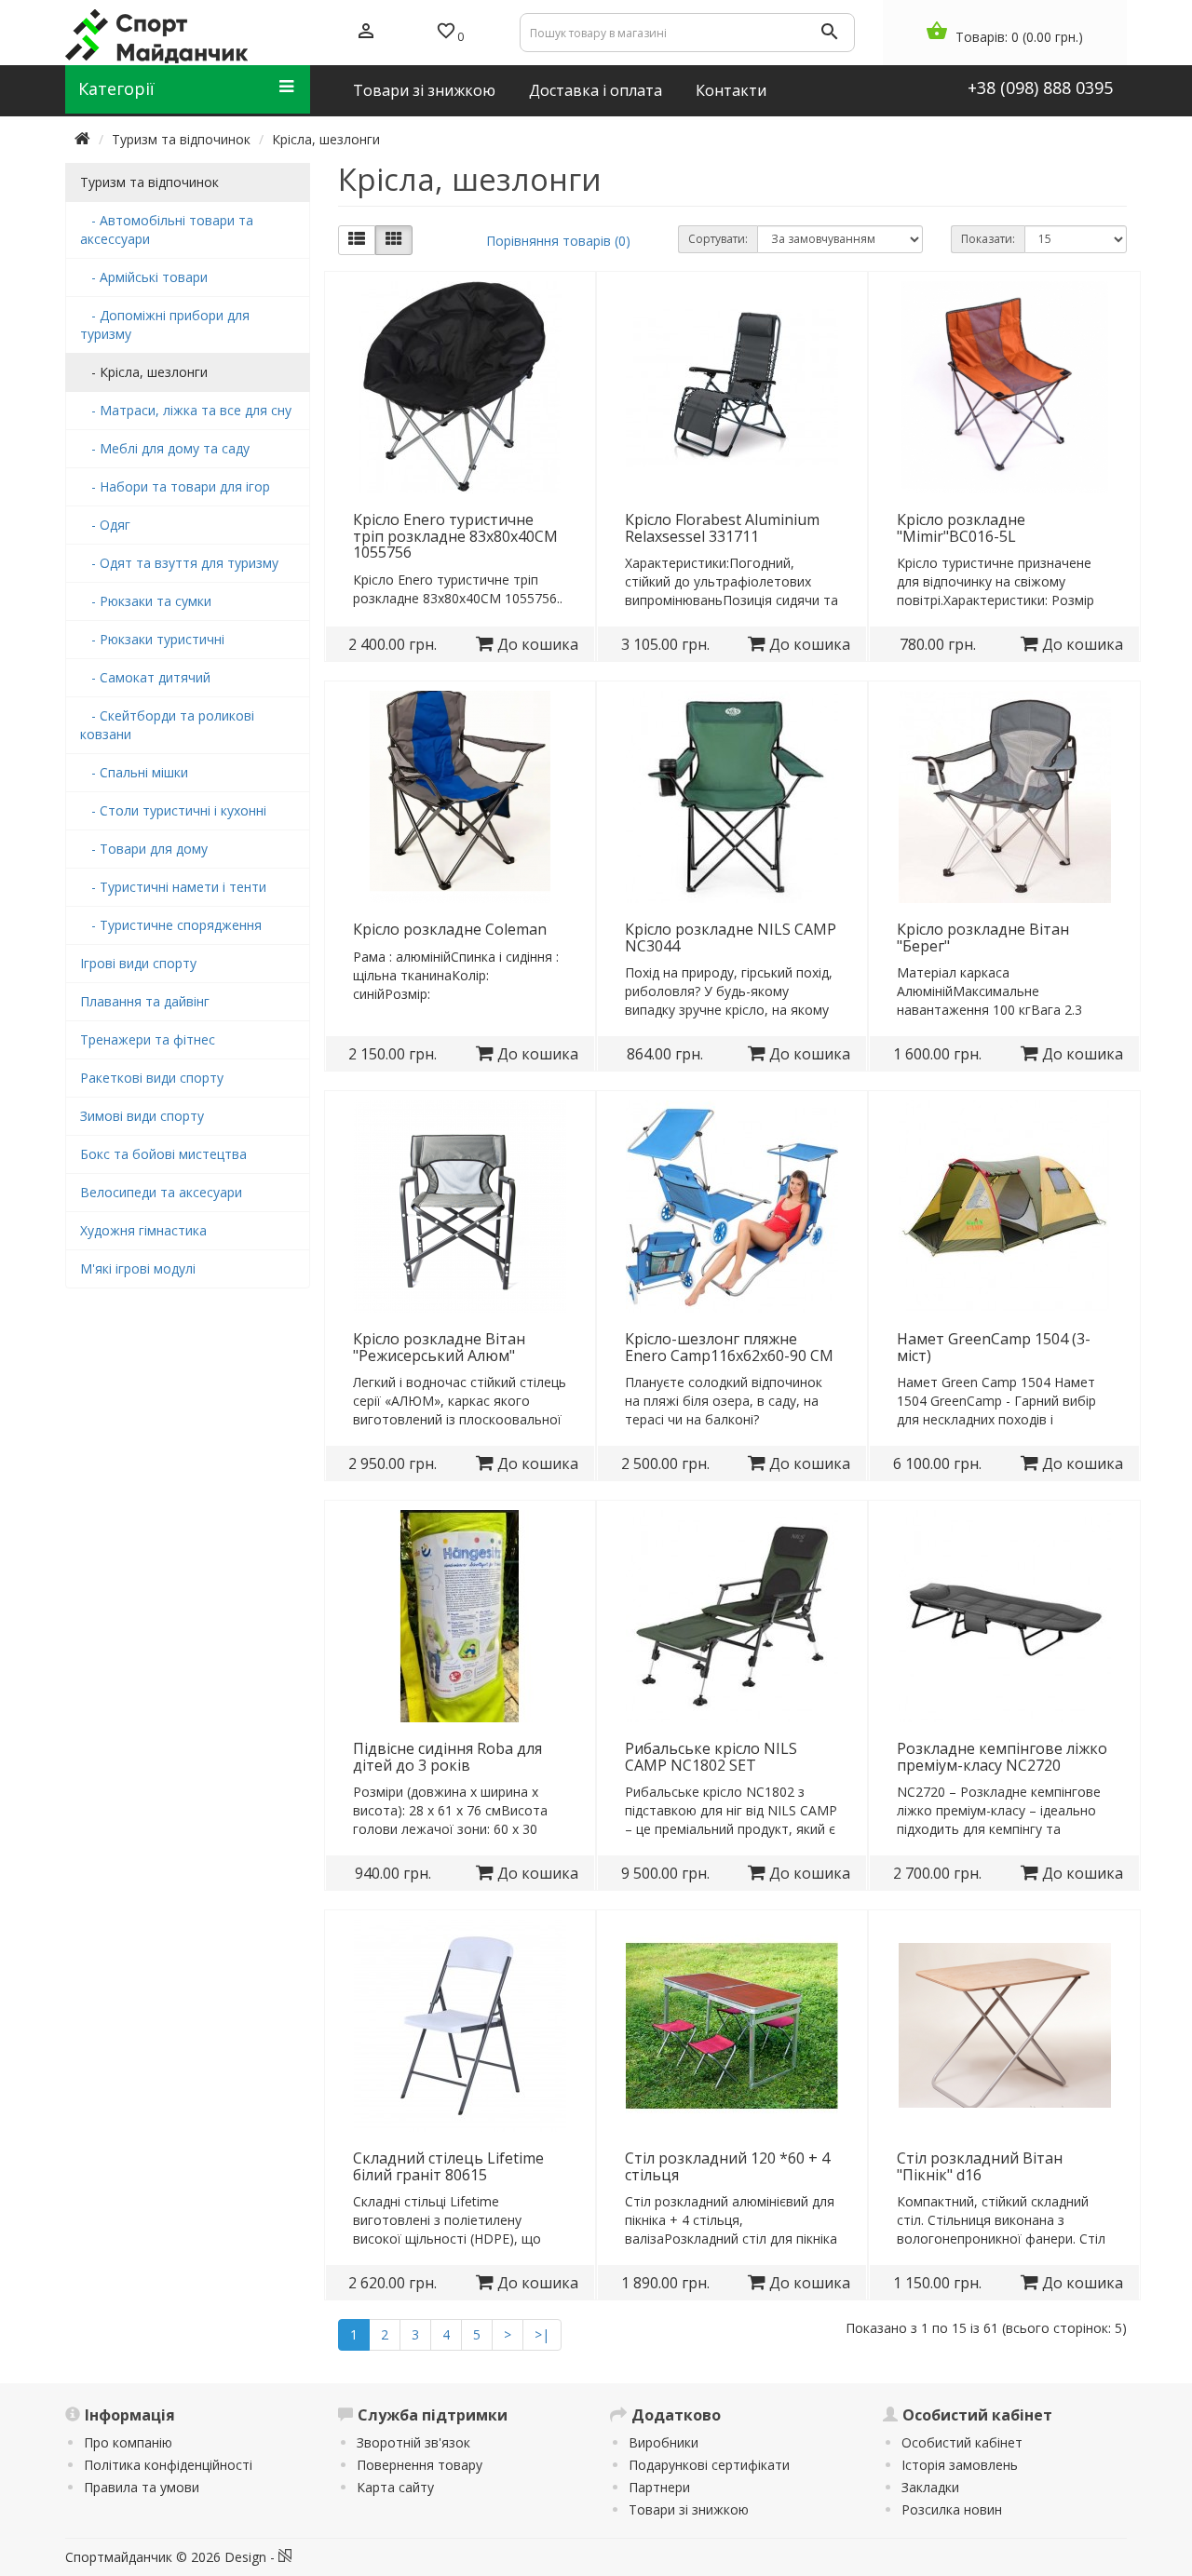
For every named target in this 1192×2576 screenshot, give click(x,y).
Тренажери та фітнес (148, 1039)
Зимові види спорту (142, 1116)
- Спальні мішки (134, 772)
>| (542, 2334)
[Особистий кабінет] (366, 33)
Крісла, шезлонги (326, 139)
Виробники (664, 2442)
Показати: (988, 239)
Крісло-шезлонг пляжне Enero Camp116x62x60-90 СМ (729, 1347)
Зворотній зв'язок (413, 2442)
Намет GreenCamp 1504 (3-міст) (994, 1347)
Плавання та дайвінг (145, 1001)
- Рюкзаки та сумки (146, 601)
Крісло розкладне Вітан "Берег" (983, 937)
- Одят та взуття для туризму (179, 563)
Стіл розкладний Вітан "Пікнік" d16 (980, 2166)
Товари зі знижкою (689, 2509)
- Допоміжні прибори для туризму (165, 324)
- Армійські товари (144, 277)
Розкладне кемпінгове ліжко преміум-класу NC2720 (1002, 1757)
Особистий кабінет (962, 2442)
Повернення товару (420, 2465)
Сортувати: (718, 239)
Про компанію (128, 2442)
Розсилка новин (952, 2509)
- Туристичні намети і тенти (173, 887)
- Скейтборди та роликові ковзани (167, 725)
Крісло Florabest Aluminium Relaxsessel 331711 (722, 528)
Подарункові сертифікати (709, 2465)
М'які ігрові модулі (138, 1268)
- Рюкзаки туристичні (152, 639)
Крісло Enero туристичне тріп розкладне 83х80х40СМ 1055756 (455, 536)
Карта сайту (395, 2487)
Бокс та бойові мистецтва (163, 1154)
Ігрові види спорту (138, 963)
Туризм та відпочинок (181, 139)
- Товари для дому (144, 849)
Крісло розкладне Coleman (450, 929)
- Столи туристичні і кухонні (173, 810)
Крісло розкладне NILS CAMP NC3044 (731, 937)
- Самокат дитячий (145, 677)
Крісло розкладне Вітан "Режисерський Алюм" (439, 1347)
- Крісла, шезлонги (144, 372)
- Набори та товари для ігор (175, 486)
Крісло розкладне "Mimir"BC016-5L (961, 528)
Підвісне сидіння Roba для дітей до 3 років (447, 1757)
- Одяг (105, 525)
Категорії (116, 88)
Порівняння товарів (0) (558, 241)
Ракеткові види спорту (152, 1078)
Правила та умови (142, 2487)
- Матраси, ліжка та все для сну (186, 410)
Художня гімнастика (143, 1230)
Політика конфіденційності (168, 2465)
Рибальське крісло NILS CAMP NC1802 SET (711, 1757)
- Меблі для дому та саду (165, 448)
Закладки (930, 2487)
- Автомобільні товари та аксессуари (167, 229)
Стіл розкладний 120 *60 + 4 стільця (727, 2166)
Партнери (659, 2487)
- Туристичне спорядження (171, 925)
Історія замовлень (960, 2465)
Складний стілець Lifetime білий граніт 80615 (448, 2166)
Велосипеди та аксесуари (161, 1192)
